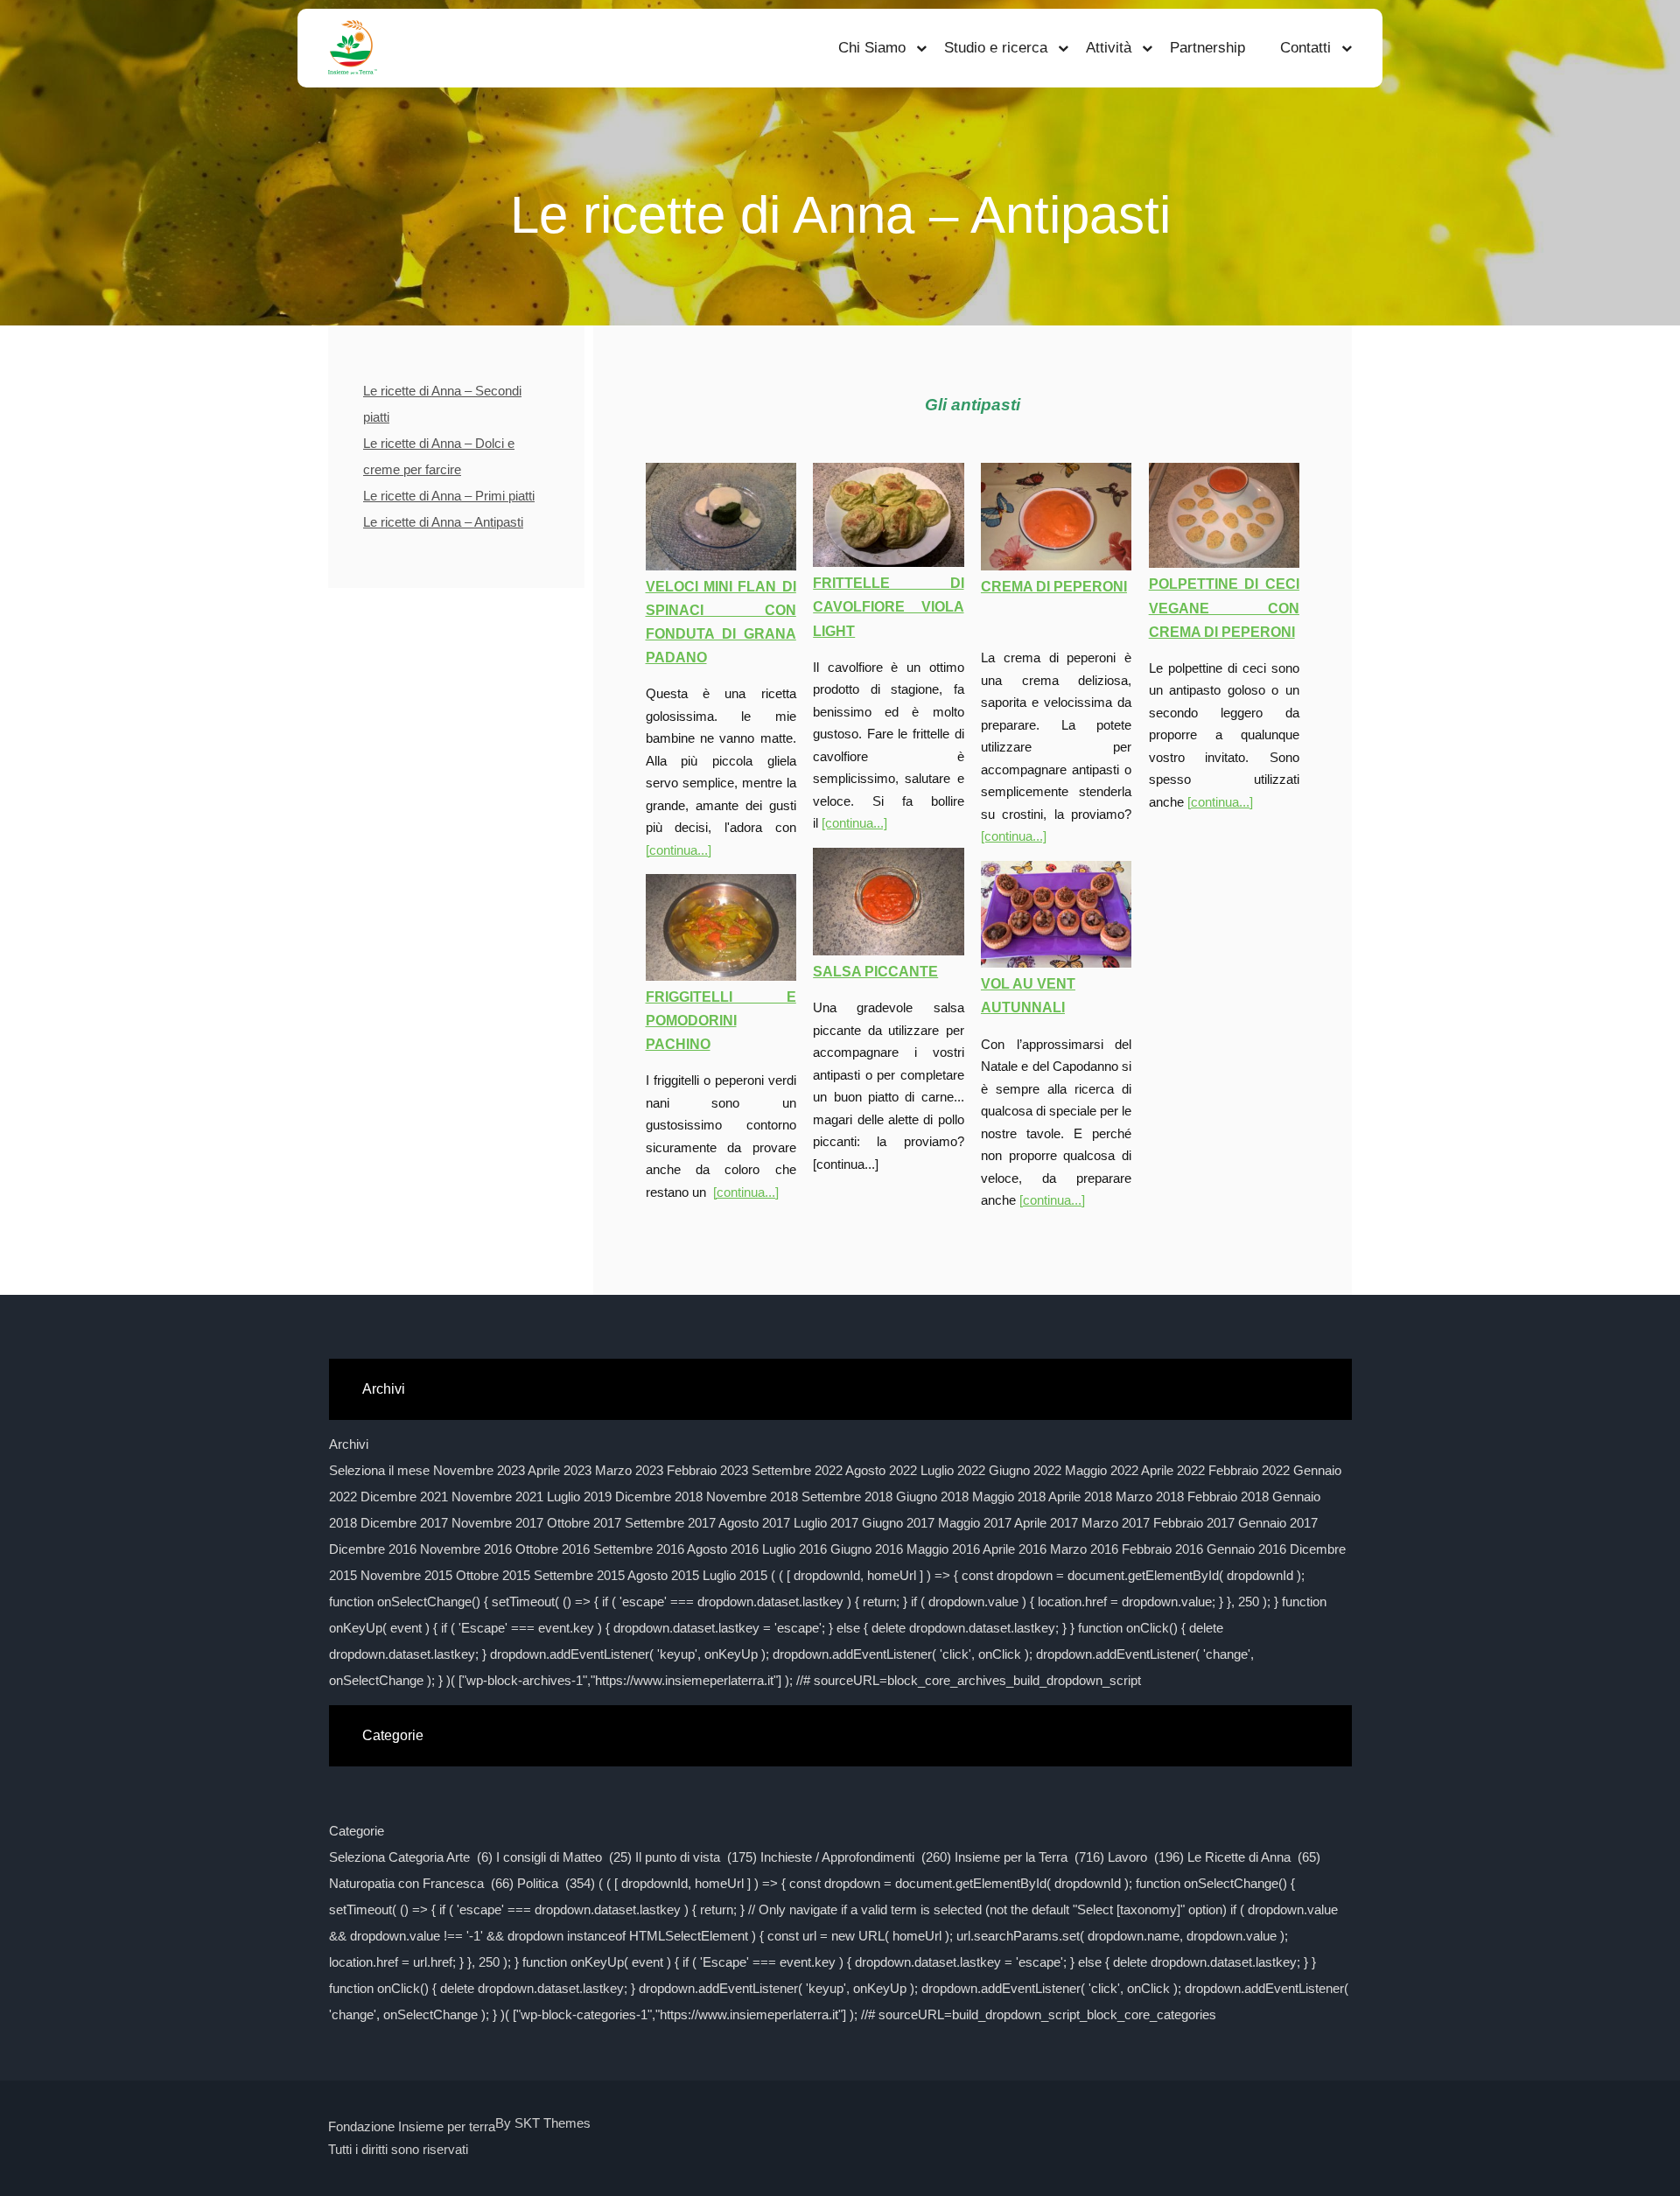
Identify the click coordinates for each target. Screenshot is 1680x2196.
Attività (1109, 48)
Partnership (1207, 48)
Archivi (349, 1444)
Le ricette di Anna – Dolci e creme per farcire (439, 456)
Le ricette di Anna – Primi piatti (449, 496)
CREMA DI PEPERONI (1054, 587)
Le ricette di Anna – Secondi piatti (442, 404)
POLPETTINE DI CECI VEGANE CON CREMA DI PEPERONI (1224, 608)
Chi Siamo (872, 48)
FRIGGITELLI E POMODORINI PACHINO (721, 1021)
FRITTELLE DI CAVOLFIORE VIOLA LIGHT (888, 607)
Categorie (357, 1831)
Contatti (1305, 48)
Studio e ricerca (996, 48)
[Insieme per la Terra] (353, 48)
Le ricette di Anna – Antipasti (443, 522)
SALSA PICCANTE (875, 972)
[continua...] (679, 850)
